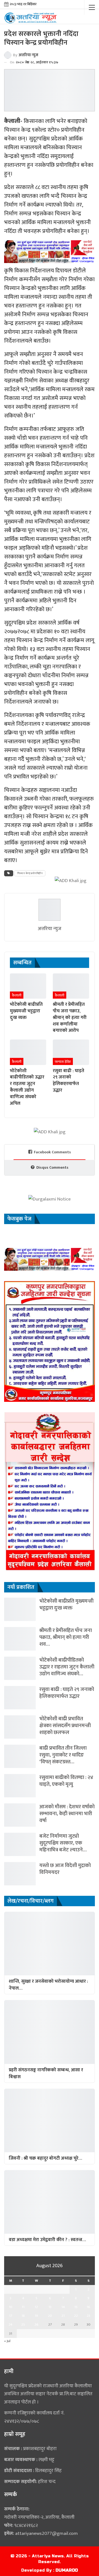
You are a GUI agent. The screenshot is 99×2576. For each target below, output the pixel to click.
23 (88, 2316)
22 (76, 2316)
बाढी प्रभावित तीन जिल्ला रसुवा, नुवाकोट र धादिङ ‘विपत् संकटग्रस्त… (63, 1755)
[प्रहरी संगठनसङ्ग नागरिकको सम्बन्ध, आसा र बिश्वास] (50, 2032)
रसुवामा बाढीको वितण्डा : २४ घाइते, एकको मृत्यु (66, 1781)
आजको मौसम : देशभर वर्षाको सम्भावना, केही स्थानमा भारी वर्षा (67, 1814)
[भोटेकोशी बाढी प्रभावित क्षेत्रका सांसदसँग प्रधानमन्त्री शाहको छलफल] (20, 1727)
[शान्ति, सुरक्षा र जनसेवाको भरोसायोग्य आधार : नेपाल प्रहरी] (50, 1944)
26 (36, 2324)
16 (88, 2307)
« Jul (7, 2341)
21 (63, 2316)
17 (11, 2316)
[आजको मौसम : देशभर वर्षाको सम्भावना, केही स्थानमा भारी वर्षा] (20, 1815)
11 (23, 2307)
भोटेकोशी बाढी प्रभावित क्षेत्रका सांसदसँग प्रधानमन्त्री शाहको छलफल (65, 1726)
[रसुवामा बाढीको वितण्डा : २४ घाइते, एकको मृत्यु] (20, 1786)
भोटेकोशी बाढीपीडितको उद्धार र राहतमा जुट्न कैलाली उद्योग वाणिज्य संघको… (67, 1667)
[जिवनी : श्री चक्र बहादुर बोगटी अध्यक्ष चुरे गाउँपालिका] (50, 2120)
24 (10, 2324)
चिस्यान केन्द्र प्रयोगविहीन (30, 873)
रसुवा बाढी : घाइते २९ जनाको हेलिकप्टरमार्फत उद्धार (67, 1693)
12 (36, 2307)
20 (50, 2316)
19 (36, 2316)
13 (50, 2307)
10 (11, 2307)
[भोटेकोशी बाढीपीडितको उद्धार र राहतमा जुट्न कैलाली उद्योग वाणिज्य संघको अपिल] (28, 1052)
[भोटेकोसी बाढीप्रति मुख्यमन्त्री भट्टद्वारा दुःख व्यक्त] (28, 986)
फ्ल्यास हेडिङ (63, 1062)
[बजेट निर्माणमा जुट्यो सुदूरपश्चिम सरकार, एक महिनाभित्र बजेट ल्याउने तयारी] (20, 1844)
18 (23, 2316)
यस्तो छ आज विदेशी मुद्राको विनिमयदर (65, 1869)
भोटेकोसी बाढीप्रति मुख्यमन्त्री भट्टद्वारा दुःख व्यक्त (66, 1605)
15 (76, 2307)
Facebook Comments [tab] (52, 1152)
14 (63, 2307)
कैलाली (17, 995)
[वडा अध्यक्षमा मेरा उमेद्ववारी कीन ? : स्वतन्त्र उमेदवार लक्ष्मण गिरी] (50, 2202)
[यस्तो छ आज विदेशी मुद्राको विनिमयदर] (20, 1874)
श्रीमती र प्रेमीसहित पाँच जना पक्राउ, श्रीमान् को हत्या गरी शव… (66, 1637)
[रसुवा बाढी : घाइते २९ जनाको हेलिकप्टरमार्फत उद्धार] (71, 1052)
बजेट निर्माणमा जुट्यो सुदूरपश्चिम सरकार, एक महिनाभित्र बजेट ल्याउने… (63, 1843)
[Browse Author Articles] (50, 910)
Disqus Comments (52, 1167)
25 (23, 2324)
